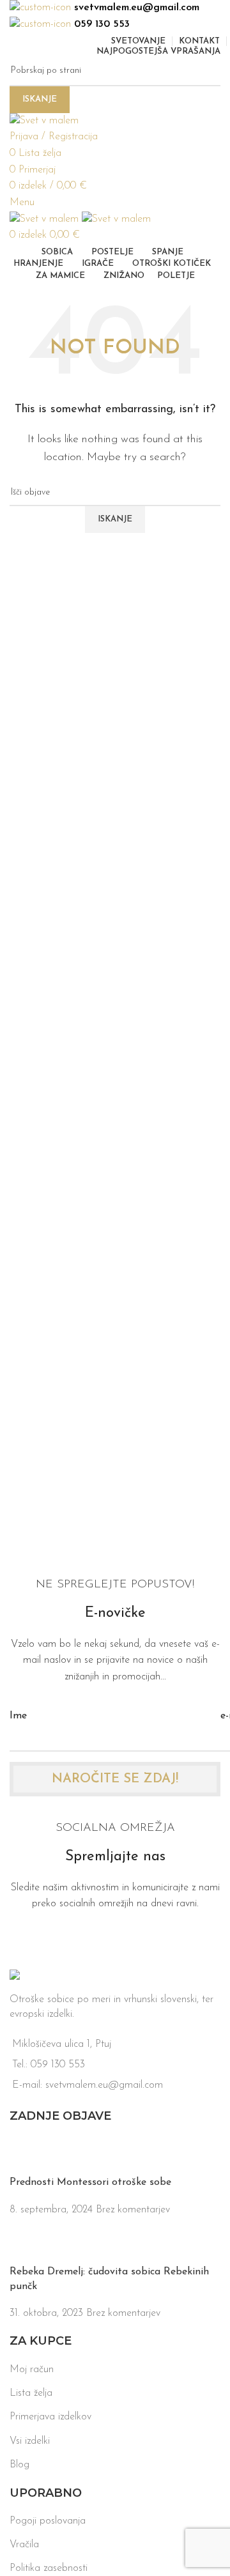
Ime (18, 1716)
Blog (19, 2465)
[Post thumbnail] (34, 2156)
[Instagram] (61, 1941)
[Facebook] (26, 1941)
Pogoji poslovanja (48, 2521)
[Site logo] (44, 121)
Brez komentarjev (133, 2210)
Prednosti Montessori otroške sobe (90, 2182)
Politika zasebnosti (49, 2568)
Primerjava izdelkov (50, 2417)
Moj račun (32, 2370)
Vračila (24, 2545)
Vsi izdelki (30, 2441)
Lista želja (31, 2393)
